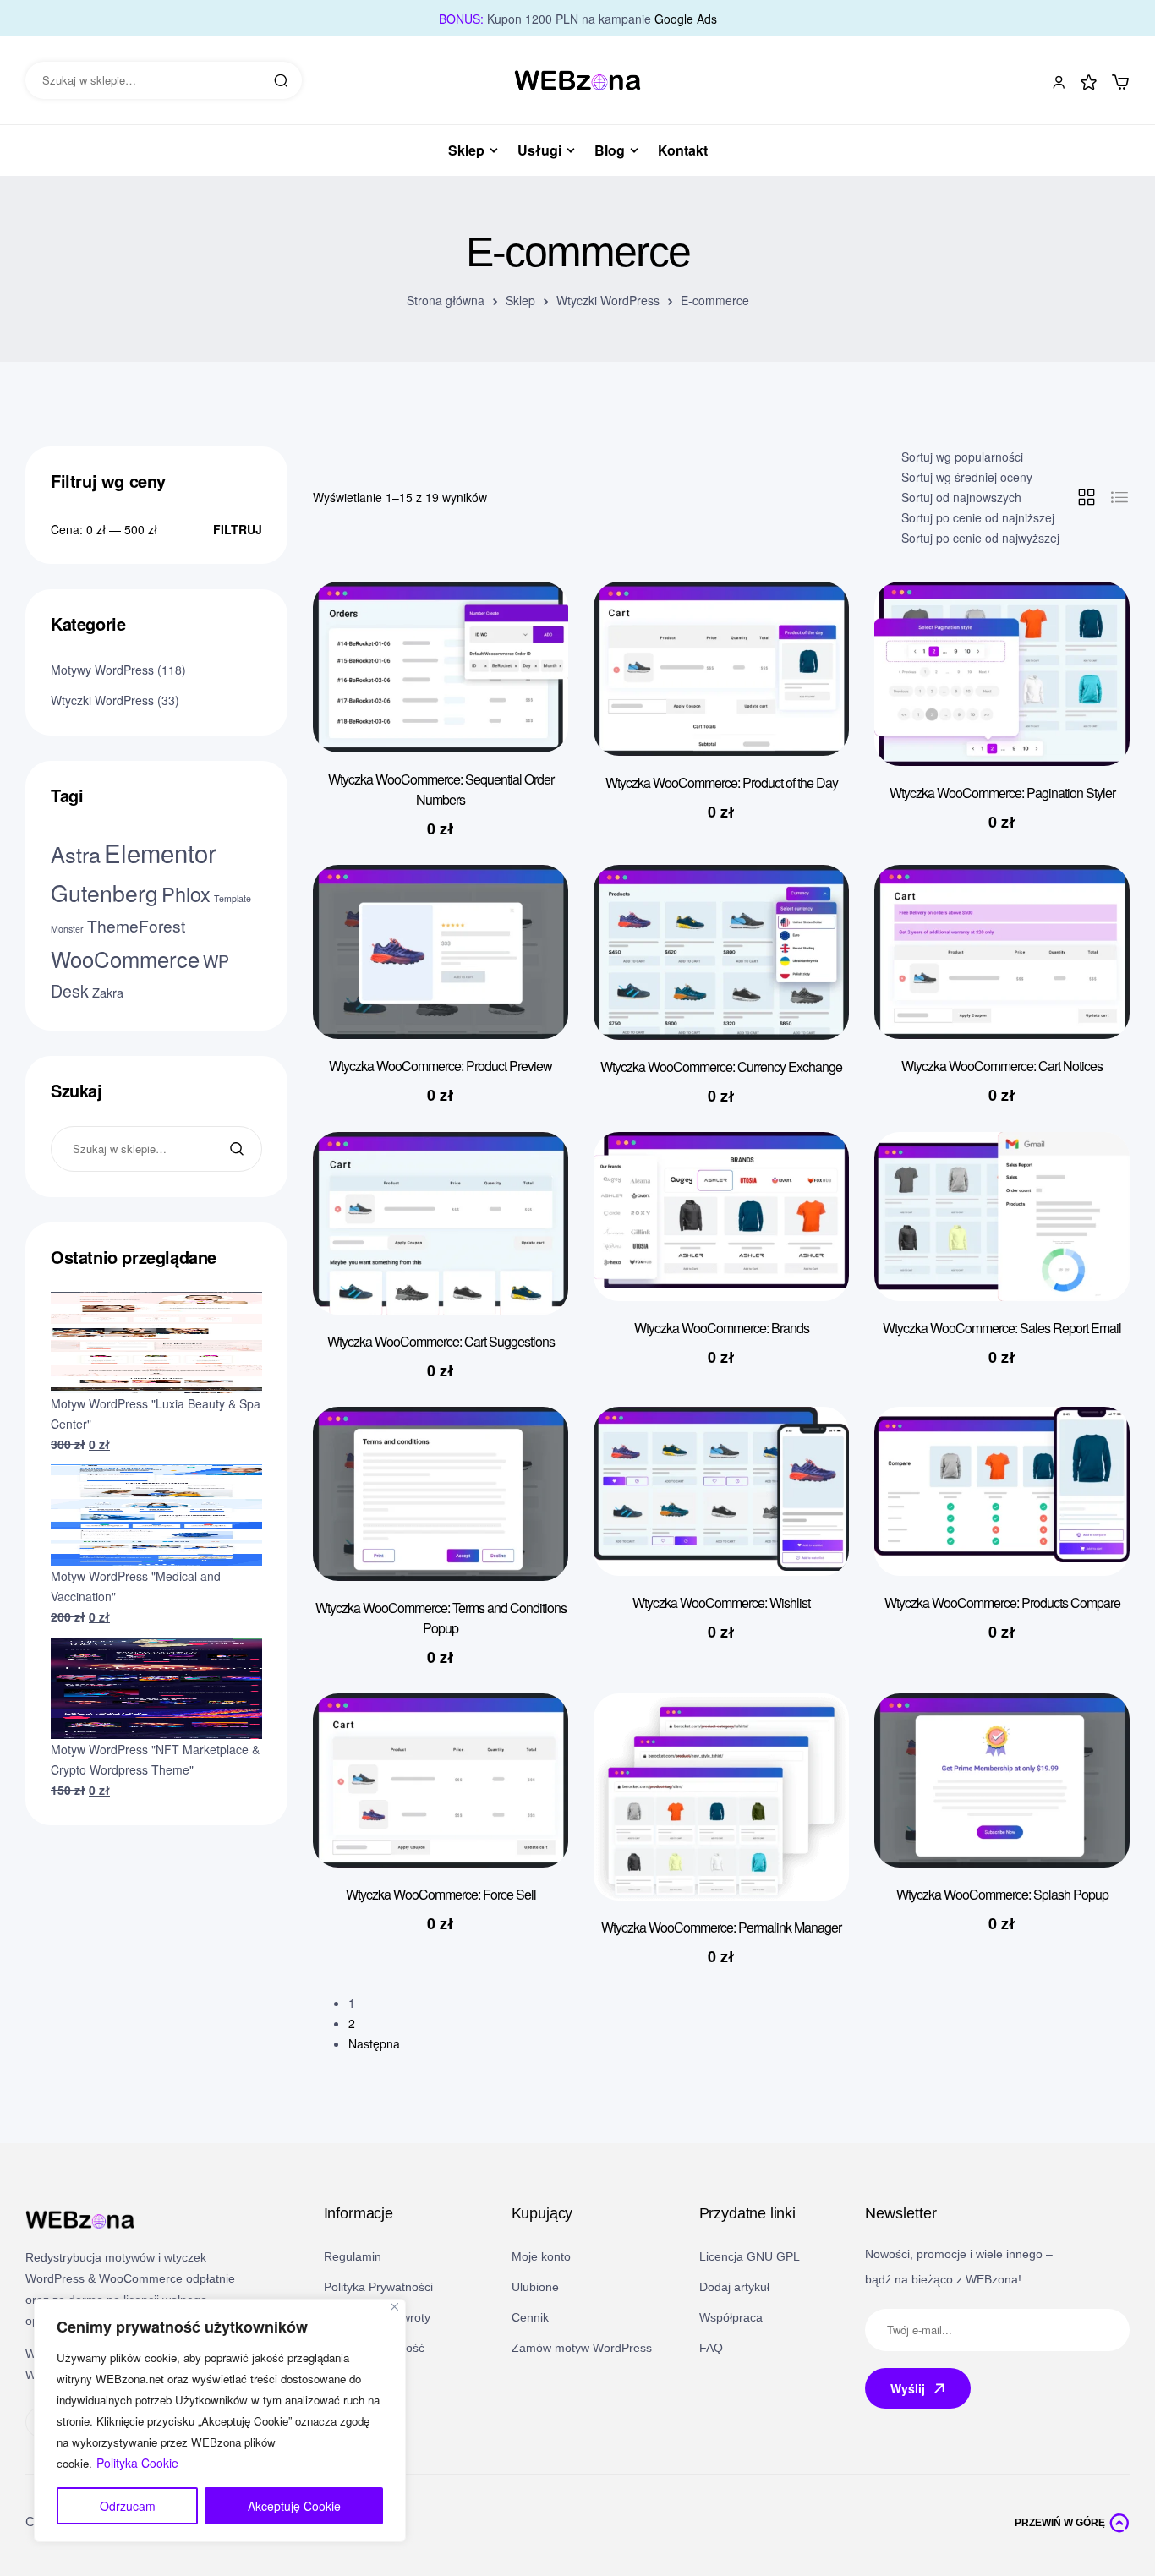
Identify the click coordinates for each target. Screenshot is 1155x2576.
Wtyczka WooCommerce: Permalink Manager (721, 1927)
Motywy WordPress (102, 670)
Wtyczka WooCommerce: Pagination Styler (1002, 793)
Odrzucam (128, 2506)
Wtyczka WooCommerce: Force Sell (441, 1894)
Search (281, 80)
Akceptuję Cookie (294, 2506)
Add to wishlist (530, 628)
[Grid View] (1087, 497)
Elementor (160, 852)
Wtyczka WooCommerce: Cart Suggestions (441, 1341)
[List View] (1119, 497)
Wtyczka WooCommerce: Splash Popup (1002, 1894)
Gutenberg (104, 892)
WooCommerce (125, 959)
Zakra (108, 992)
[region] (220, 2420)
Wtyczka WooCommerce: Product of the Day (722, 782)
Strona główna (446, 300)
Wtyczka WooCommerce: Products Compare (1002, 1602)
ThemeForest (136, 925)
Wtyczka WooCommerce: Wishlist (721, 1602)
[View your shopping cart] (1120, 82)
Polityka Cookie (137, 2463)
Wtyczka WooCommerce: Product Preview (441, 1066)
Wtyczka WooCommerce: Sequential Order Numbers (441, 789)
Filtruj (238, 529)
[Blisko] (394, 2307)
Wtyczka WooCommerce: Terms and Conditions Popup (441, 1618)
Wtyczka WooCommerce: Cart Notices (1002, 1066)
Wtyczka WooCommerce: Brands (722, 1328)
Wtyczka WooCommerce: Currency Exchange (721, 1066)
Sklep (520, 300)
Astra (76, 854)
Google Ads (686, 19)
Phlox (186, 894)
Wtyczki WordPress (608, 300)
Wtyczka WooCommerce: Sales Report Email (1002, 1328)
